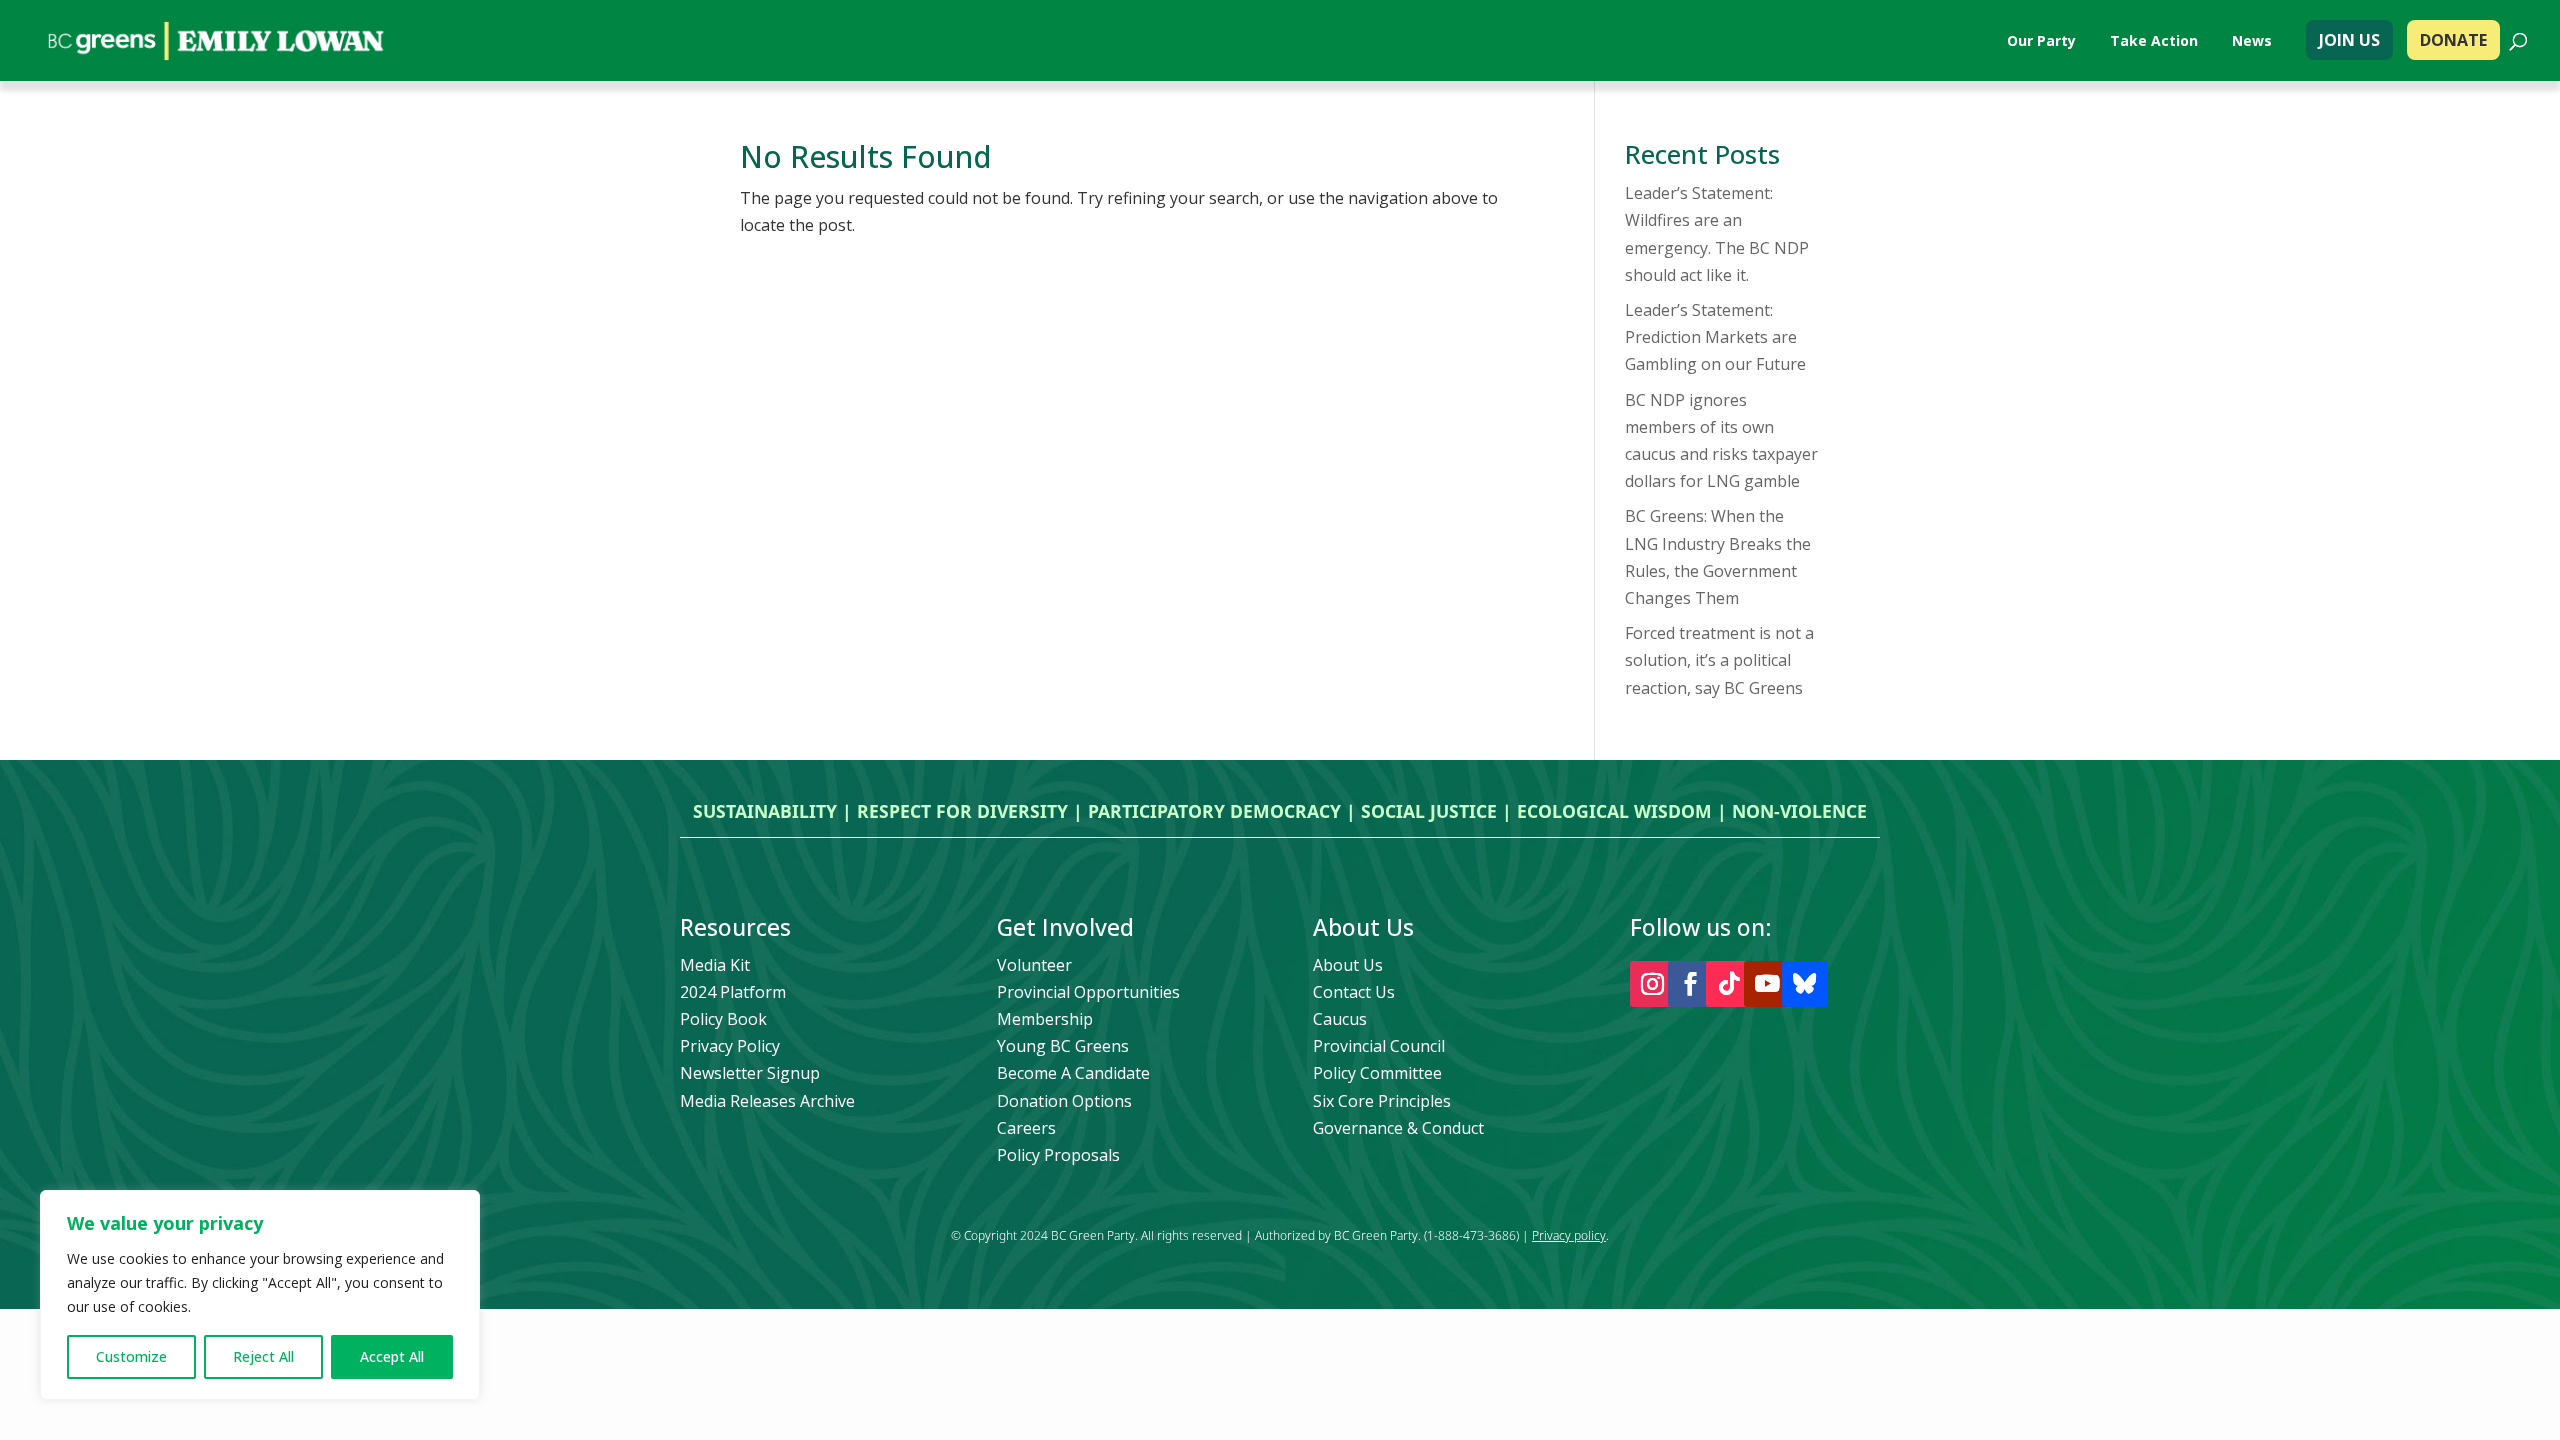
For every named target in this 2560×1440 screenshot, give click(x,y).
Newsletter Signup (750, 1073)
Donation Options (1064, 1101)
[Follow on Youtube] (1767, 984)
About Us (1348, 965)
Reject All (263, 1356)
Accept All (392, 1356)
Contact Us (1354, 992)
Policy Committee (1377, 1073)
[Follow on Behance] (1805, 984)
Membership (1045, 1019)
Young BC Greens (1063, 1046)
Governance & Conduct (1398, 1128)
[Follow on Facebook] (1691, 984)
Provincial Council (1379, 1046)
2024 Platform (733, 992)
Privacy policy (1569, 1235)
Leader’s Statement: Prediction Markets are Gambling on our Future (1715, 337)
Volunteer (1034, 965)
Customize (131, 1356)
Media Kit (715, 965)
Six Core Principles (1382, 1101)
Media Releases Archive (767, 1101)
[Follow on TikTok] (1729, 984)
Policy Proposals (1058, 1155)
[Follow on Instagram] (1653, 984)
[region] (260, 1295)
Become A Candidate (1073, 1073)
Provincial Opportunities (1088, 992)
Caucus (1340, 1019)
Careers (1026, 1128)
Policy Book (723, 1019)
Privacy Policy (730, 1046)
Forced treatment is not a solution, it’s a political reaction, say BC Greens (1719, 660)
